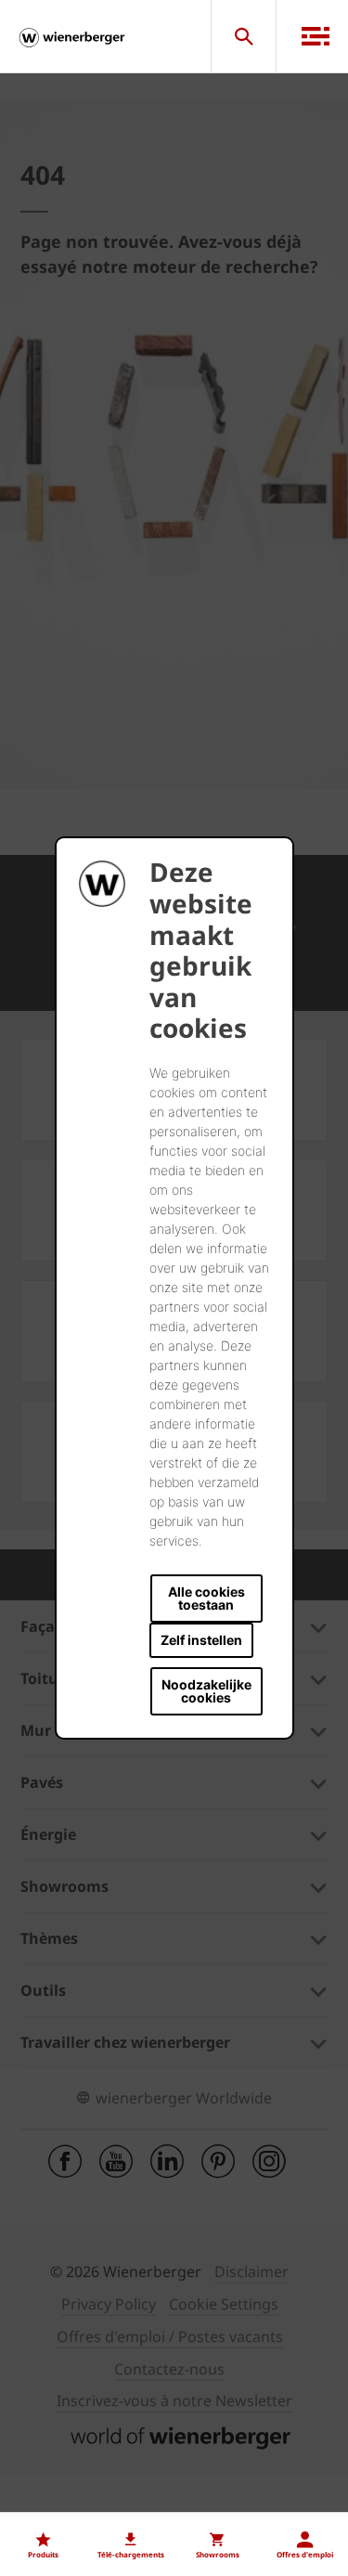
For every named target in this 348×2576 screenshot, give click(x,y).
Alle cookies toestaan (206, 1598)
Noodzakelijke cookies (206, 1691)
